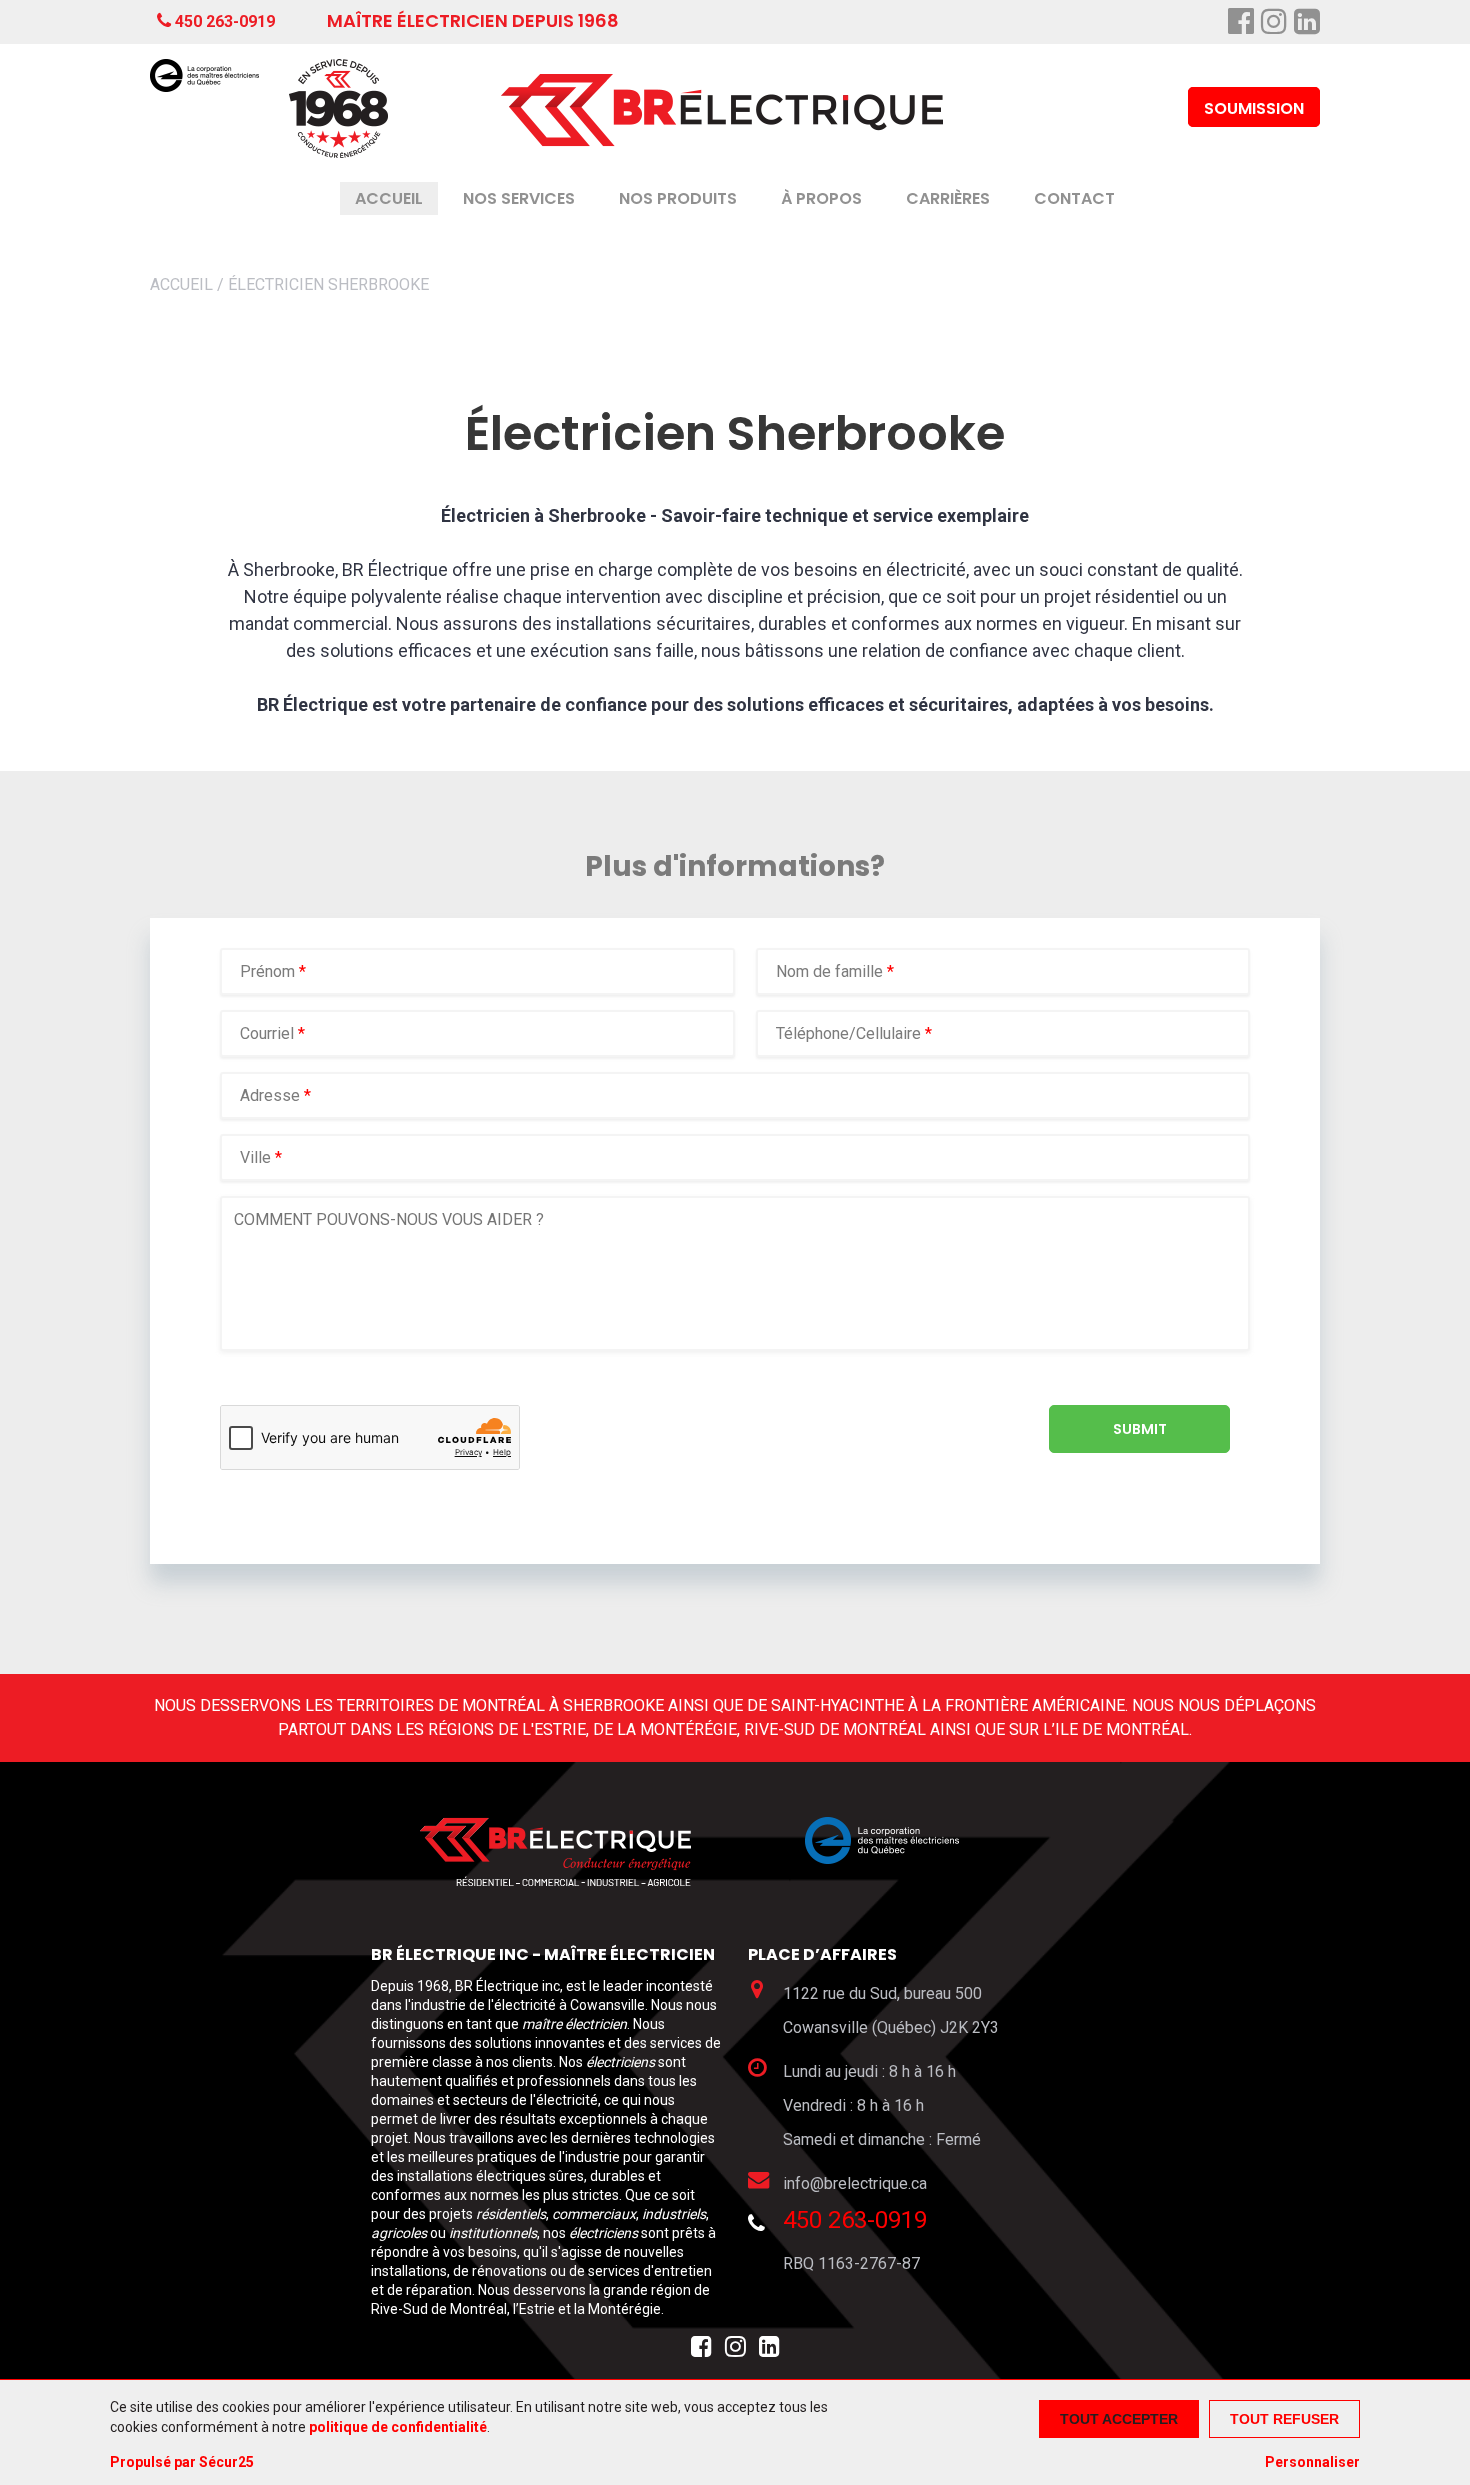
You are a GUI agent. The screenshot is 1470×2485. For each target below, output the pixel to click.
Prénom (269, 971)
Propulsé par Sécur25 (182, 2462)
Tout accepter (1119, 2419)
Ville (255, 1157)
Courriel (269, 1033)
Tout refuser (1284, 2419)
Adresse (270, 1095)
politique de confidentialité (398, 2427)
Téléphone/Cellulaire (848, 1033)
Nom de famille (831, 971)
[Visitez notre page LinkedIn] (769, 2351)
